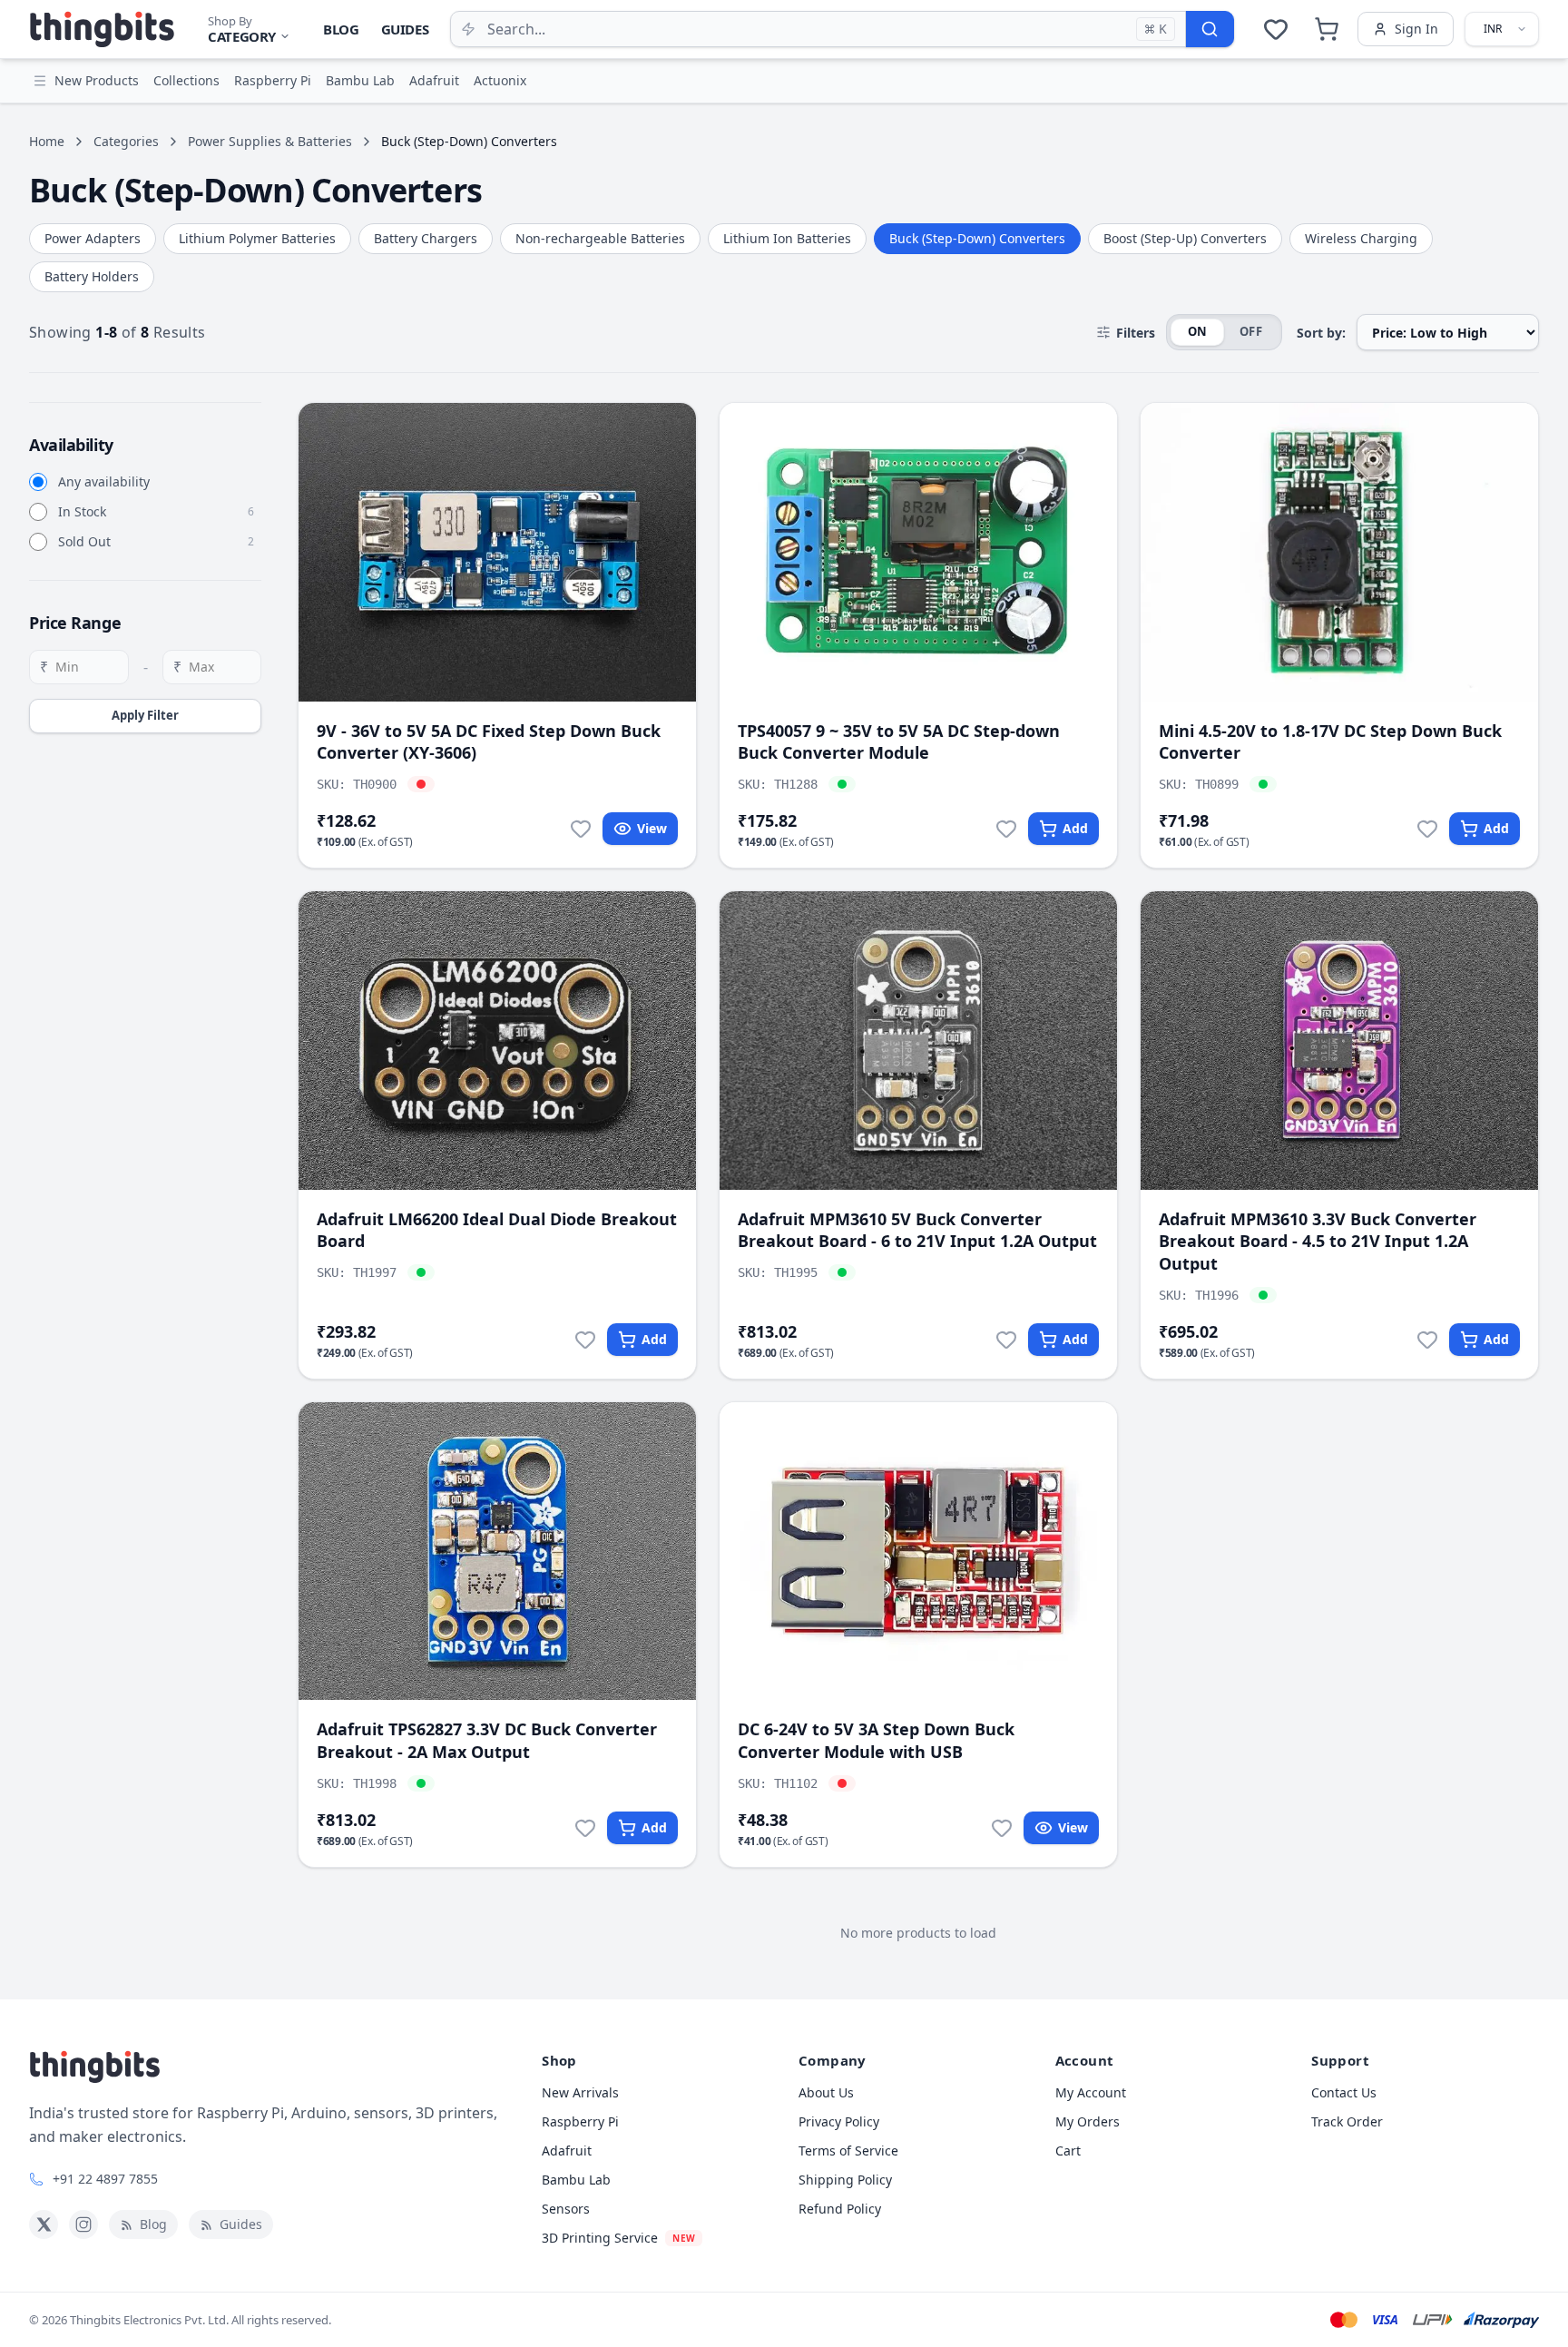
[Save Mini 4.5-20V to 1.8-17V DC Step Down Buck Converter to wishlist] (1427, 829)
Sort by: (1321, 333)
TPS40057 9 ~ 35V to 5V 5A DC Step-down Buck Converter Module (899, 742)
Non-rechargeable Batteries (600, 238)
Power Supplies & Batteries (270, 141)
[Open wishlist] (1276, 29)
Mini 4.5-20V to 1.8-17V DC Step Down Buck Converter (1330, 742)
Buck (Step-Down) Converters (977, 238)
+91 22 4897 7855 (105, 2179)
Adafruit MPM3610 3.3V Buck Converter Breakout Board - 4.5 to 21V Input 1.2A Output (1318, 1242)
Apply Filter (145, 715)
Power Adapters (93, 238)
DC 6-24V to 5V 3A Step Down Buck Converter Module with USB (876, 1740)
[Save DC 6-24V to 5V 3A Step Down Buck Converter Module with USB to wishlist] (1002, 1828)
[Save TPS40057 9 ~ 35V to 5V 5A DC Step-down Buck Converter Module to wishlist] (1006, 829)
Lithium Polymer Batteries (257, 238)
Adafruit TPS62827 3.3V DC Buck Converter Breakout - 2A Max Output (487, 1740)
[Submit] (1210, 29)
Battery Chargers (426, 238)
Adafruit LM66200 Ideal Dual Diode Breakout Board (497, 1230)
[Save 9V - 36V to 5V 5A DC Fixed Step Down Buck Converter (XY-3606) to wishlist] (581, 829)
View (652, 828)
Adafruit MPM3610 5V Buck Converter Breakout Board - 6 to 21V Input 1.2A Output (917, 1230)
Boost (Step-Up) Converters (1185, 238)
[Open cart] (1327, 29)
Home (47, 141)
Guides (405, 29)
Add (1075, 828)
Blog (341, 29)
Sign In (1416, 29)
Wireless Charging (1361, 238)
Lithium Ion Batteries (787, 238)
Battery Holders (92, 276)
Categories (126, 141)
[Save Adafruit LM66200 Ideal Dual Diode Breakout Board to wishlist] (585, 1340)
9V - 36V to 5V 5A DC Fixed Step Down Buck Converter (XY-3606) (489, 742)
